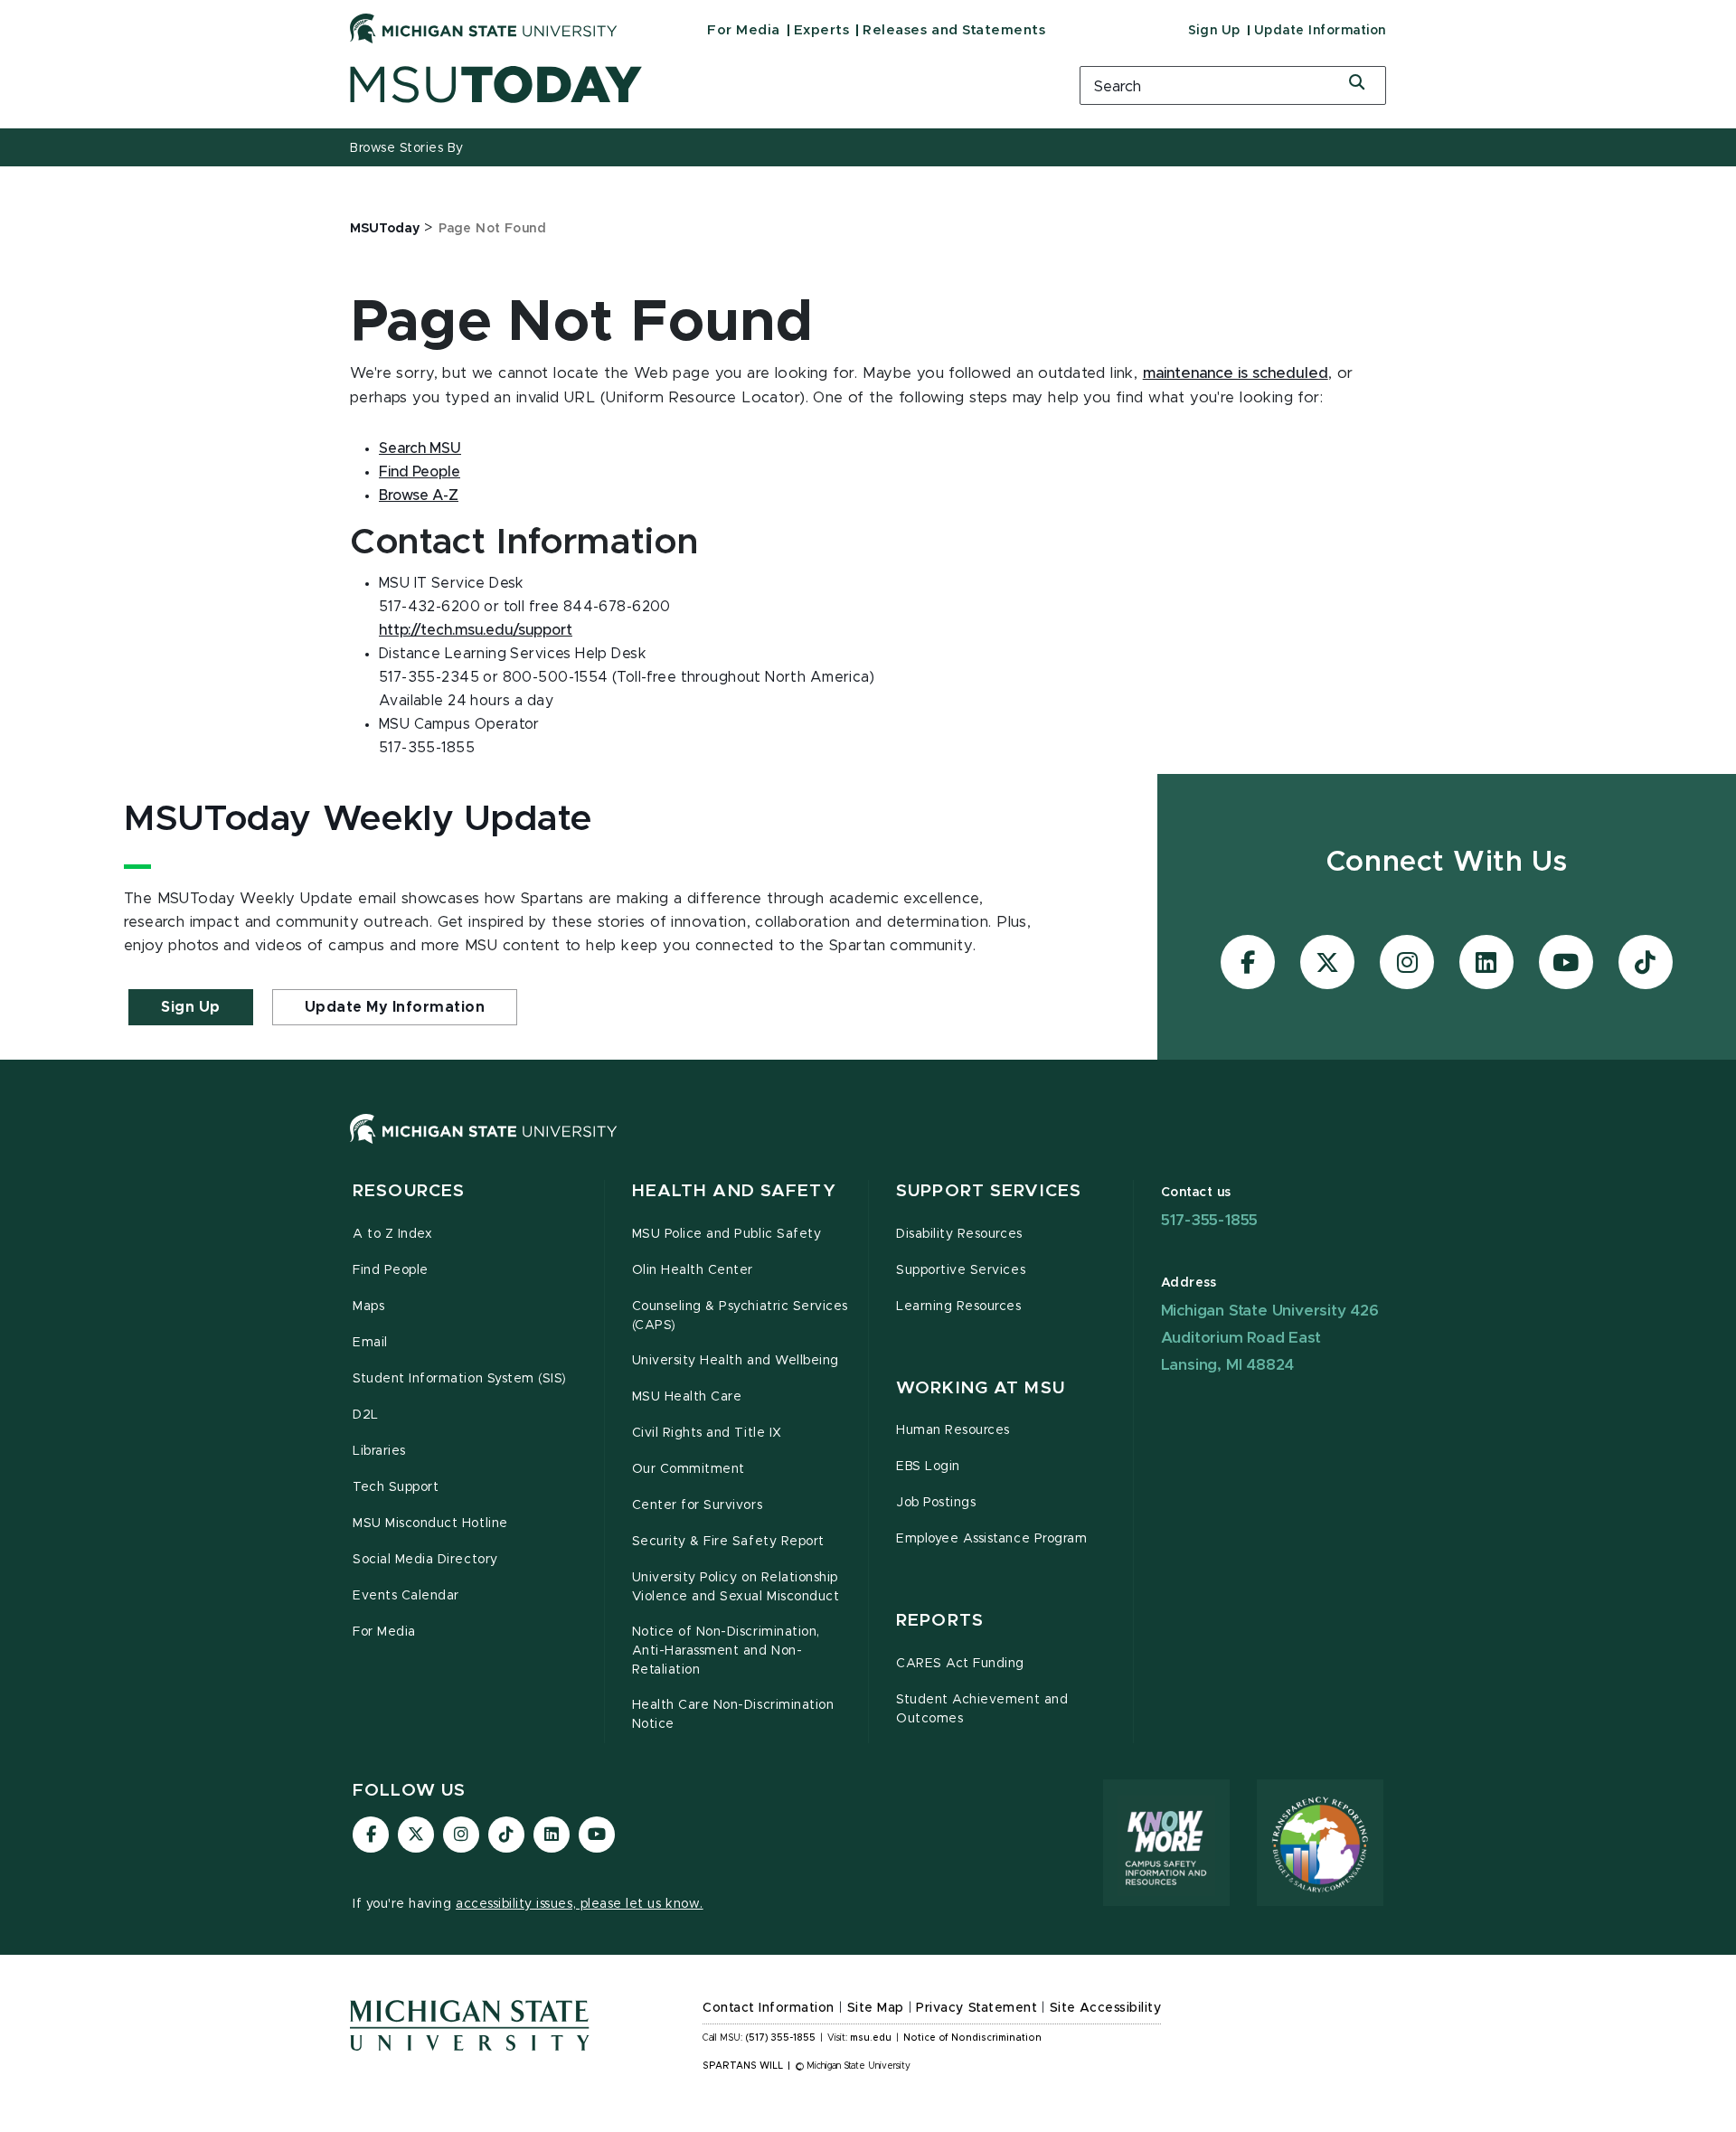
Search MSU (420, 448)
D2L (366, 1415)
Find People (420, 472)
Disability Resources (959, 1234)
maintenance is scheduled (1236, 373)
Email (370, 1343)
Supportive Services (961, 1270)
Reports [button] (940, 1621)
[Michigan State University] (484, 28)
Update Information (1320, 31)
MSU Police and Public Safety (727, 1234)
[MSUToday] (692, 85)
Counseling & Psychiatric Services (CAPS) (740, 1316)
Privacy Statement (976, 2008)
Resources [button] (409, 1191)
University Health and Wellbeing (736, 1361)
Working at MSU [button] (981, 1388)
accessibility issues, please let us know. (580, 1904)
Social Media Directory (425, 1560)
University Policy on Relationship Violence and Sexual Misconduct (736, 1587)
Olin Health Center (693, 1270)
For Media (744, 30)
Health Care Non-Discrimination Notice (733, 1715)
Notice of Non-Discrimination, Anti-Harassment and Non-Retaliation (726, 1651)
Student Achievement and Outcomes (982, 1709)
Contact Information (769, 2008)
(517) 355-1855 (781, 2038)
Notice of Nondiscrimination (972, 2038)
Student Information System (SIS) (460, 1379)
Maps (368, 1307)
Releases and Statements (954, 30)
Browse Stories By (407, 148)
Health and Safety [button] (734, 1191)
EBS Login (928, 1467)
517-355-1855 (1210, 1220)
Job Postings (936, 1503)
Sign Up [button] (191, 1007)
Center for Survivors (698, 1505)
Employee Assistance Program (991, 1539)
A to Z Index (392, 1234)
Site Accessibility (1106, 2008)
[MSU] (868, 1147)
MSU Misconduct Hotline (430, 1524)
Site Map (876, 2008)
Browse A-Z (419, 495)
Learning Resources (959, 1307)
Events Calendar (406, 1596)
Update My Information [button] (395, 1007)
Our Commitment (689, 1469)
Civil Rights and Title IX (707, 1433)
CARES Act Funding (960, 1664)
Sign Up (1214, 31)
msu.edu (871, 2038)
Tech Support (396, 1487)
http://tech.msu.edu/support (476, 630)
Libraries (379, 1451)
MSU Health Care (687, 1397)
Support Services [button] (989, 1191)
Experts (822, 30)
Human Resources (953, 1430)
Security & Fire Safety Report (728, 1542)
